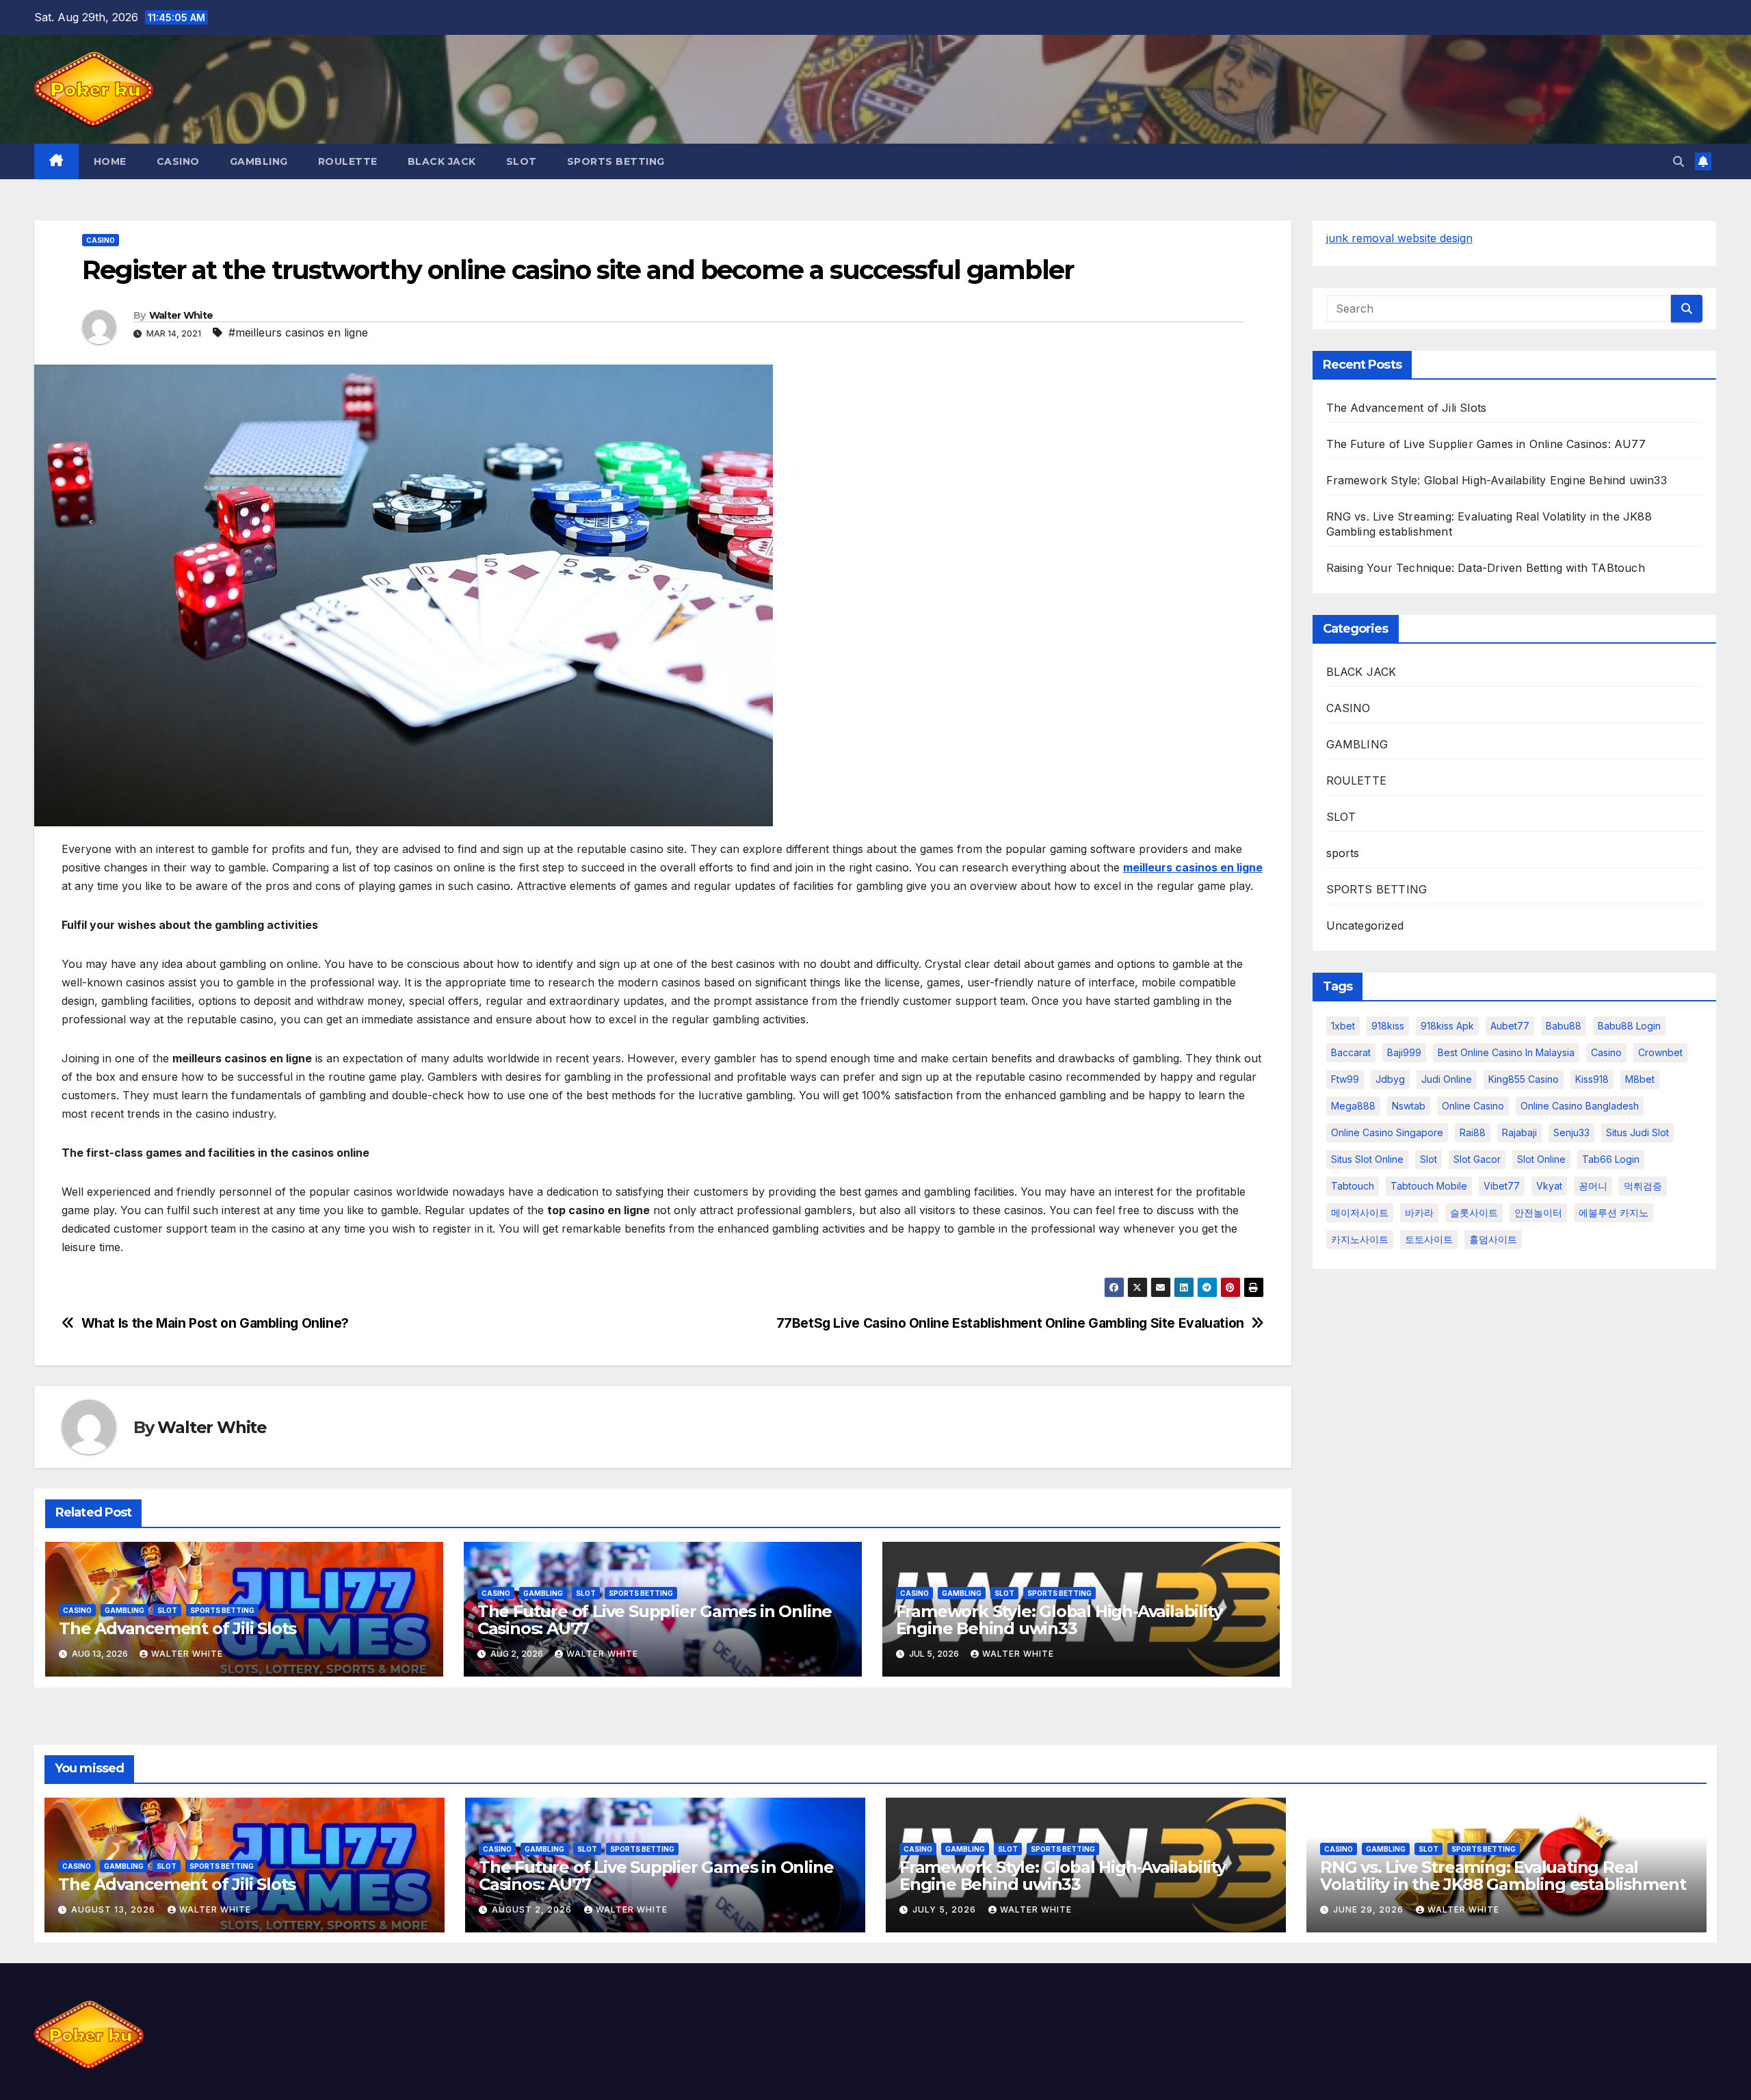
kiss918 (1592, 1079)
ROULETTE (348, 161)
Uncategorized (1365, 926)
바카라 (1419, 1212)
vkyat (1549, 1186)
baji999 (1404, 1052)
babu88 (1564, 1026)
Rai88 (1473, 1132)
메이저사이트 (1360, 1212)
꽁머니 (1593, 1186)
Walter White (181, 315)
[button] (1678, 161)
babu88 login (1629, 1026)
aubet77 (1510, 1026)
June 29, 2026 (1370, 1909)
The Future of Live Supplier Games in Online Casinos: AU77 (655, 1620)
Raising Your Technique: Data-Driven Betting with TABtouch (1486, 568)
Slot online (1541, 1159)
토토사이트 (1429, 1239)
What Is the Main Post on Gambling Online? (215, 1323)
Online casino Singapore (1387, 1132)
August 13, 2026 (115, 1909)
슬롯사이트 (1474, 1212)
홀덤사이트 (1493, 1239)
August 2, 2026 (533, 1909)
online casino (1473, 1106)
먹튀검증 (1643, 1186)
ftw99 (1345, 1079)
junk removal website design (1399, 238)
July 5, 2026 (946, 1909)
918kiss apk (1447, 1026)
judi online (1447, 1079)
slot (1429, 1159)
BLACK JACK (442, 161)
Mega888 (1353, 1106)
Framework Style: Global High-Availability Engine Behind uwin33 (1059, 1620)
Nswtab (1409, 1106)
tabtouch (1353, 1186)
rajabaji (1519, 1132)
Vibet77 (1502, 1186)
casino (1606, 1052)
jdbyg (1390, 1079)
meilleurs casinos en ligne (1193, 867)
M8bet (1640, 1079)
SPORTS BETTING (616, 161)
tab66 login (1611, 1159)
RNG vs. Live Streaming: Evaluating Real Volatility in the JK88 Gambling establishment (1503, 1876)
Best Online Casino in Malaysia (1506, 1052)
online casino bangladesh (1580, 1106)
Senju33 (1571, 1132)
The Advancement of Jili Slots (177, 1628)
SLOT (522, 161)
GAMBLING (259, 161)
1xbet (1343, 1026)
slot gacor (1477, 1159)
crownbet (1660, 1052)
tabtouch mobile (1429, 1186)
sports (1343, 853)
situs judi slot (1637, 1132)
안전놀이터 (1538, 1212)
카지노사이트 (1360, 1239)
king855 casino (1524, 1079)
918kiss (1388, 1026)
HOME (110, 161)
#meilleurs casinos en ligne (298, 332)
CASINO (178, 161)
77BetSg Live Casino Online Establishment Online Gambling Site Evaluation (1010, 1323)
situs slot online (1367, 1159)
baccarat (1351, 1052)
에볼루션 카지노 (1614, 1212)
